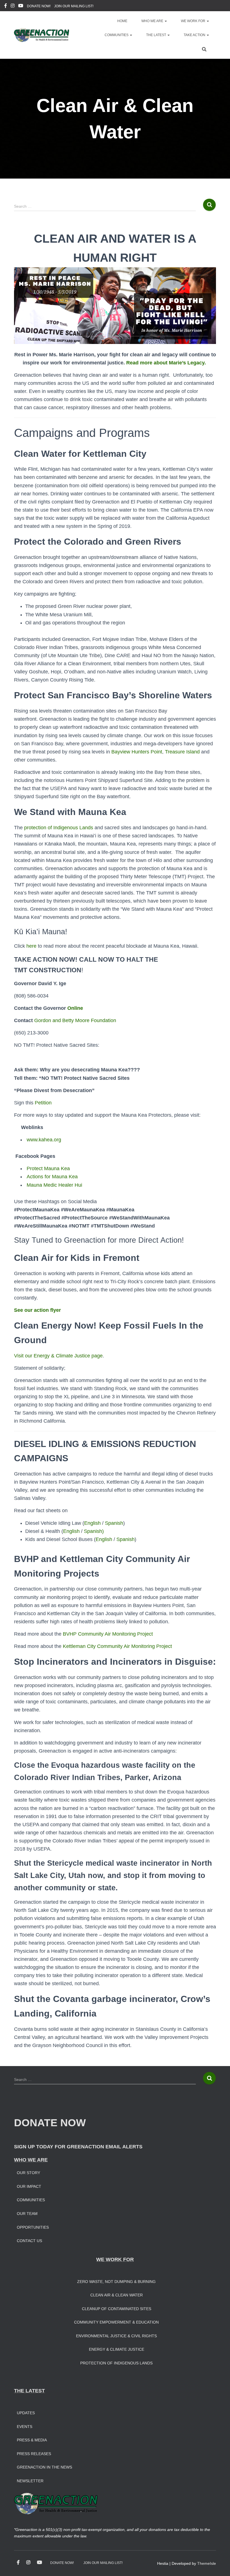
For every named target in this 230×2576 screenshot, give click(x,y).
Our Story (28, 2173)
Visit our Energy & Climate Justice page (58, 1356)
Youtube (21, 6)
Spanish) (94, 1531)
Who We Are (153, 21)
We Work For (194, 21)
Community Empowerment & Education (116, 2322)
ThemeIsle (207, 2563)
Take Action (195, 35)
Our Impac (28, 2186)
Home (122, 21)
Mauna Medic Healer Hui (54, 1185)
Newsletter (30, 2481)
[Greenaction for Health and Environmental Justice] (42, 35)
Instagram (13, 6)
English (92, 1523)
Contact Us (29, 2241)
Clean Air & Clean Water (117, 2295)
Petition (43, 1103)
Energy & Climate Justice (117, 2349)
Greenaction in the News (44, 2467)
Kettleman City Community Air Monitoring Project (117, 1646)
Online (74, 1008)
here (31, 946)
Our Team (27, 2214)
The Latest (157, 35)
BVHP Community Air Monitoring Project (108, 1634)
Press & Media (32, 2440)
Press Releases (34, 2454)
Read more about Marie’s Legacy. (167, 363)
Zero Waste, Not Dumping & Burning (116, 2282)
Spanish (114, 1523)
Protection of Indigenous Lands (116, 2363)
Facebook (6, 6)
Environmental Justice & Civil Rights (116, 2336)
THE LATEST (29, 2391)
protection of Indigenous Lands (59, 828)
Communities (117, 35)
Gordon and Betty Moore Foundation (75, 1020)
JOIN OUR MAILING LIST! (74, 6)
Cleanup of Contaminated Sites (117, 2309)
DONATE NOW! (39, 6)
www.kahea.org (44, 1140)
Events (25, 2427)
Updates (26, 2413)
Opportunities (33, 2227)
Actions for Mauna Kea (52, 1177)
